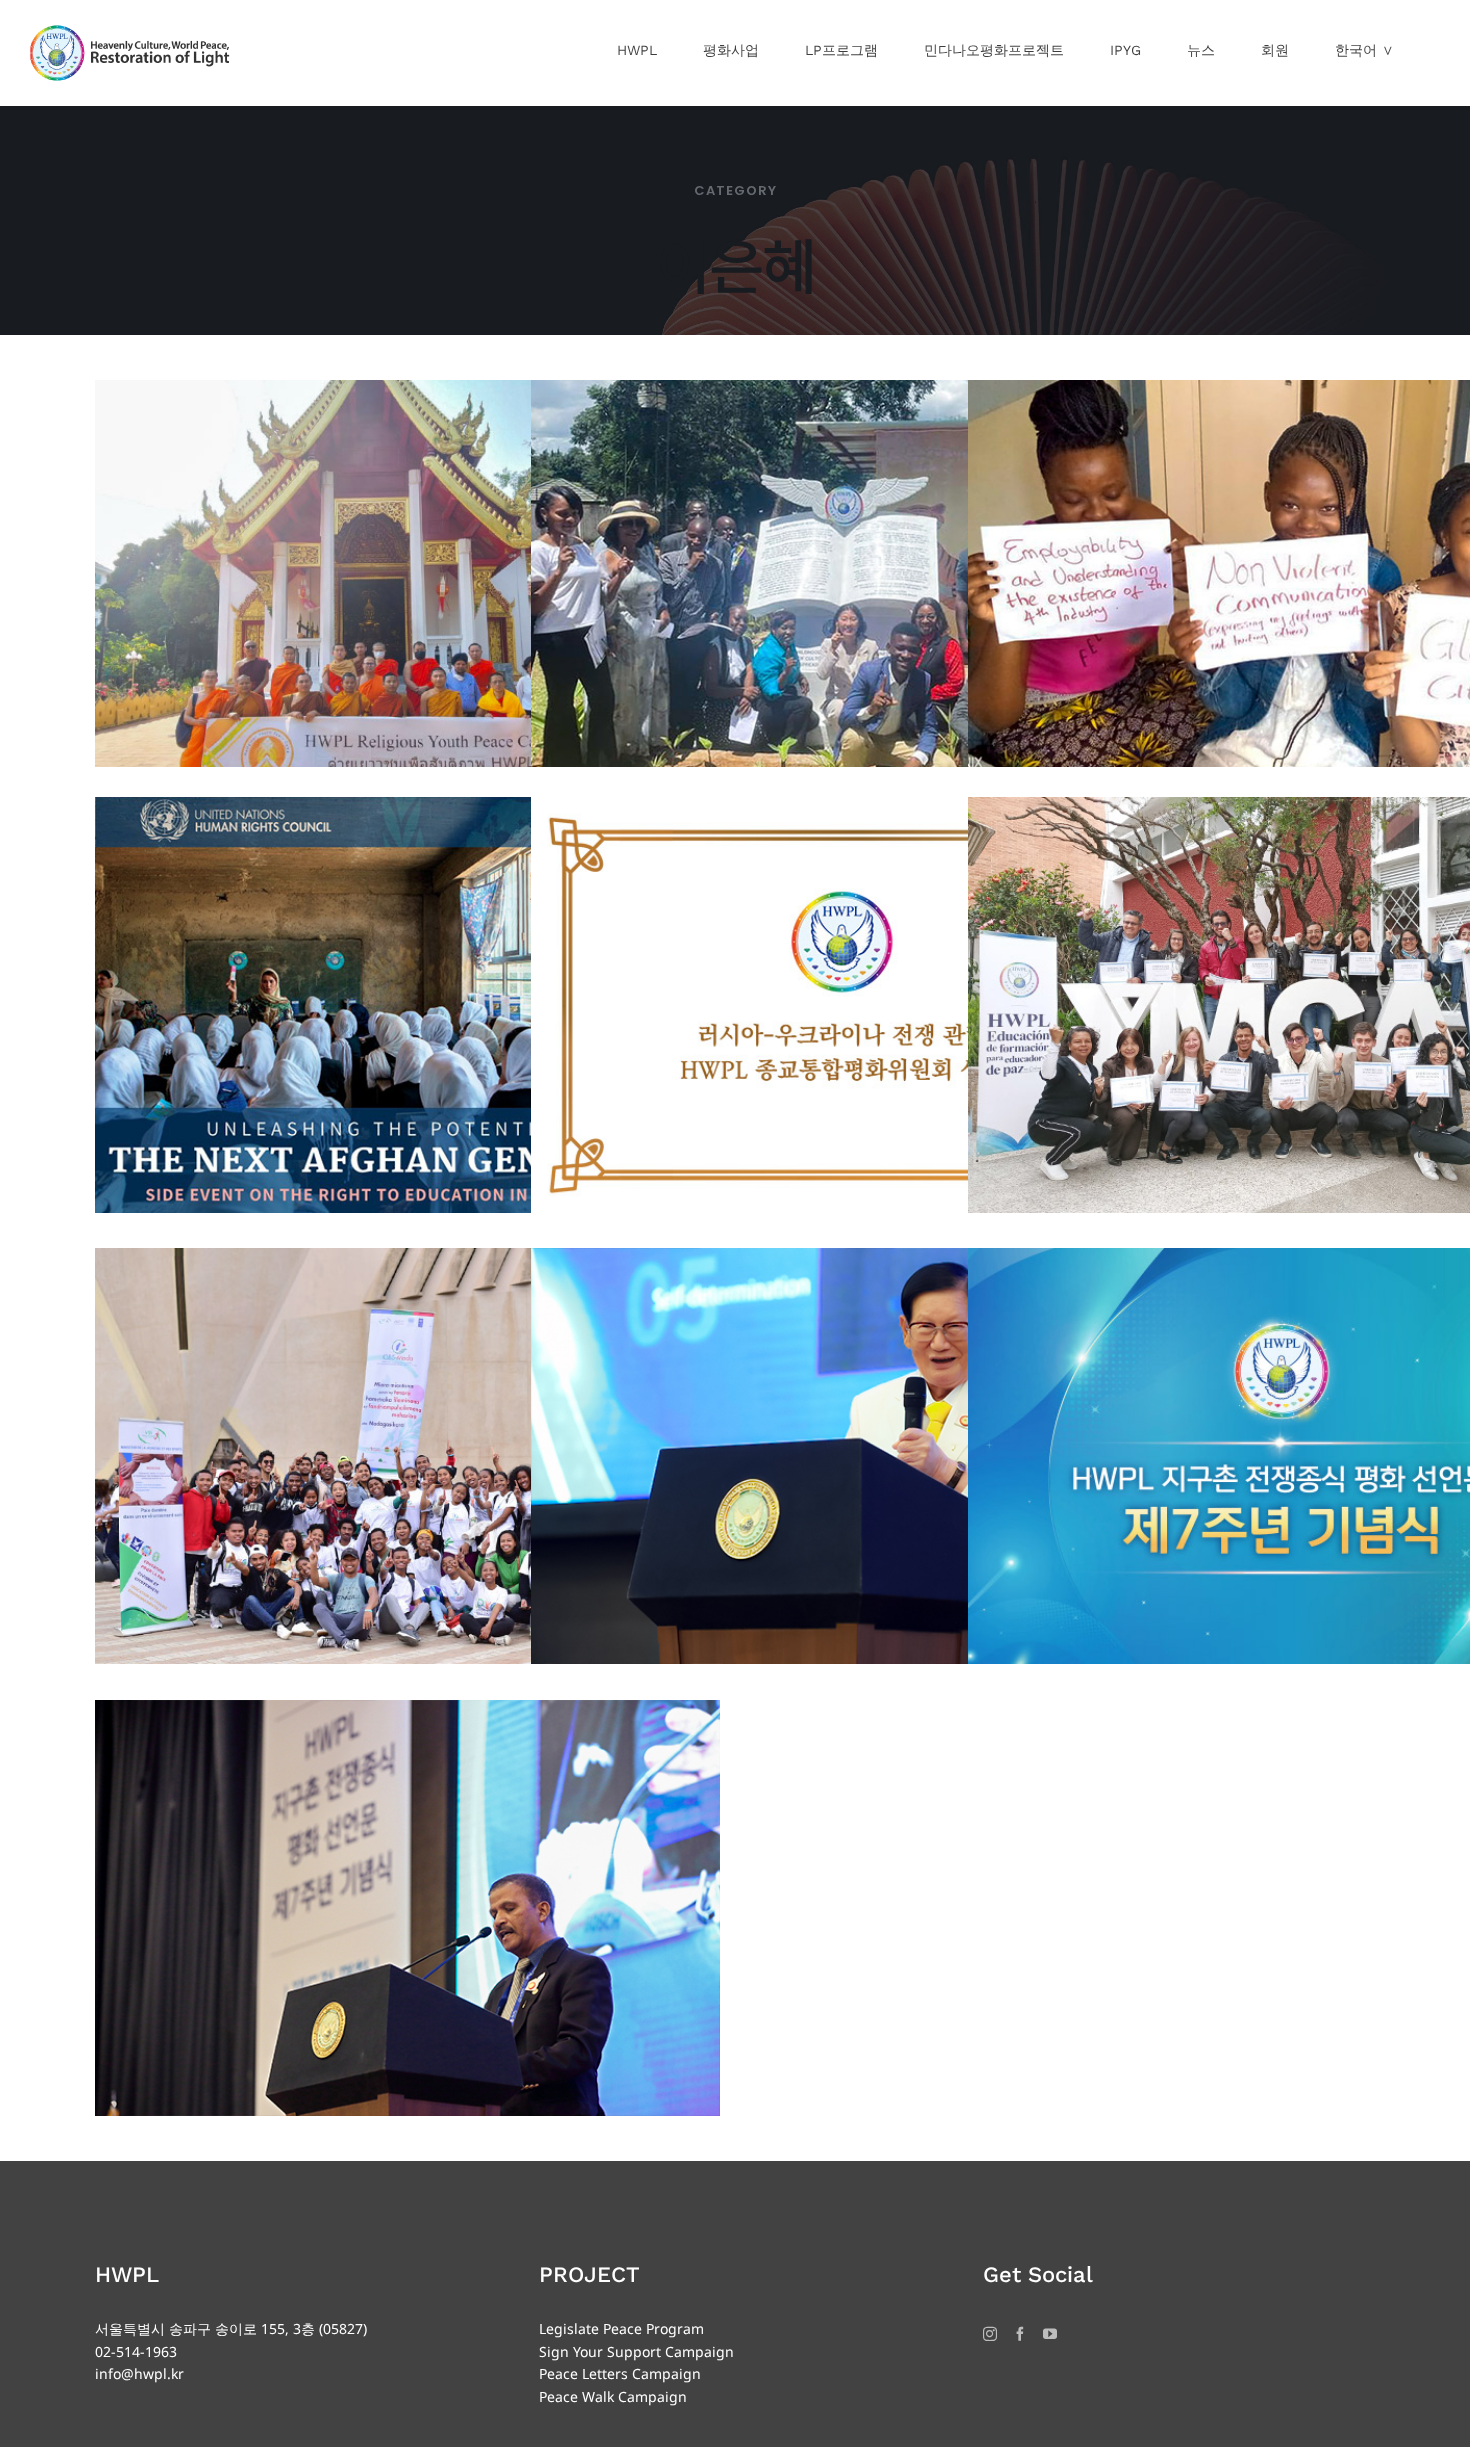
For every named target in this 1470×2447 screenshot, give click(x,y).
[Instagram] (990, 2334)
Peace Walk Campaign (613, 2396)
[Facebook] (1020, 2334)
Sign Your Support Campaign (636, 2351)
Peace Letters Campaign (620, 2373)
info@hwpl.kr (139, 2373)
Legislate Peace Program (621, 2328)
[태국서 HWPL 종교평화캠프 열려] (407, 588)
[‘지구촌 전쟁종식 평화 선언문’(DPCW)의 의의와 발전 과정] (407, 1908)
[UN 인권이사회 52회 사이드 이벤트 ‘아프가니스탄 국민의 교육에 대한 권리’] (407, 1005)
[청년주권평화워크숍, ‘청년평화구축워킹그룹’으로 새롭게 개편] (407, 1456)
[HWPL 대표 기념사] (843, 1456)
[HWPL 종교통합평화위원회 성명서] (843, 1005)
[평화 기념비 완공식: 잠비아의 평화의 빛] (843, 588)
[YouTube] (1050, 2334)
